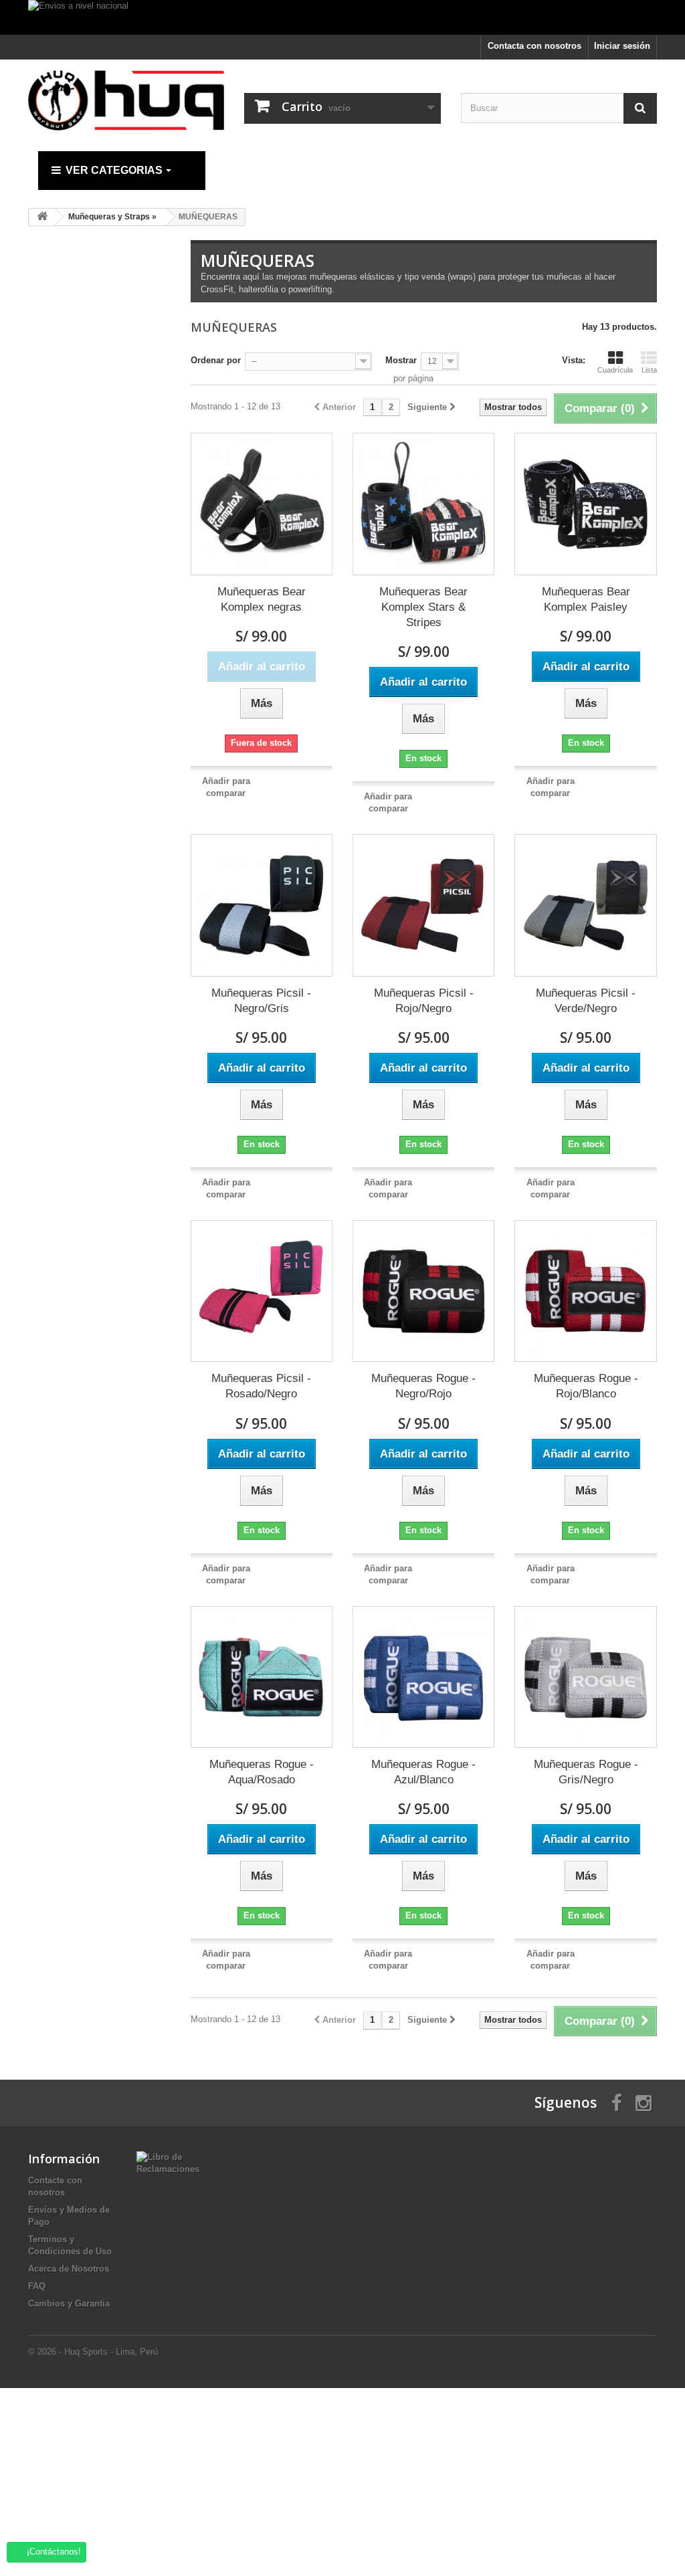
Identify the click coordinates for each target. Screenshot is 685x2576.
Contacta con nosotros (534, 46)
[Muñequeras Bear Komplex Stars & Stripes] (423, 504)
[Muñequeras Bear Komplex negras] (262, 504)
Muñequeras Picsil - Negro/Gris (261, 1001)
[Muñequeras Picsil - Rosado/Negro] (262, 1291)
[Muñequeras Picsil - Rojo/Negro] (423, 905)
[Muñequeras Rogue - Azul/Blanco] (423, 1677)
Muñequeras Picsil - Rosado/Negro (261, 1386)
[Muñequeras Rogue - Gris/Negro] (585, 1677)
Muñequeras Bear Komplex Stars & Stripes (423, 607)
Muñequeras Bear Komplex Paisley (586, 599)
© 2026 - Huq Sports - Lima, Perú (93, 2352)
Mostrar (401, 360)
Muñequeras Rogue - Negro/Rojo (423, 1386)
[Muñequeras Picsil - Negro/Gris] (262, 905)
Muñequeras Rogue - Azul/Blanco (423, 1772)
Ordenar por (216, 360)
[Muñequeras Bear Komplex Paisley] (585, 504)
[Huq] (126, 100)
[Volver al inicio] (42, 217)
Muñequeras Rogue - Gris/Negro (586, 1772)
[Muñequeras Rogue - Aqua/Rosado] (262, 1677)
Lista (649, 370)
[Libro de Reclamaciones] (168, 2162)
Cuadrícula (615, 370)
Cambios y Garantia (69, 2303)
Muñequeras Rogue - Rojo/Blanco (586, 1386)
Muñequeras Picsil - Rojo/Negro (424, 1001)
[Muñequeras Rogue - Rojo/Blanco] (585, 1291)
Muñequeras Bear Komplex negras (262, 599)
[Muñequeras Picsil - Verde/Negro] (585, 905)
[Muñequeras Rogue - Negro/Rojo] (423, 1291)
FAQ (37, 2286)
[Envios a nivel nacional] (342, 17)
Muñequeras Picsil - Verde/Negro (586, 1001)
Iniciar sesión (622, 46)
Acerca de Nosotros (69, 2269)
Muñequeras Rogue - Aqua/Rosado (262, 1772)
